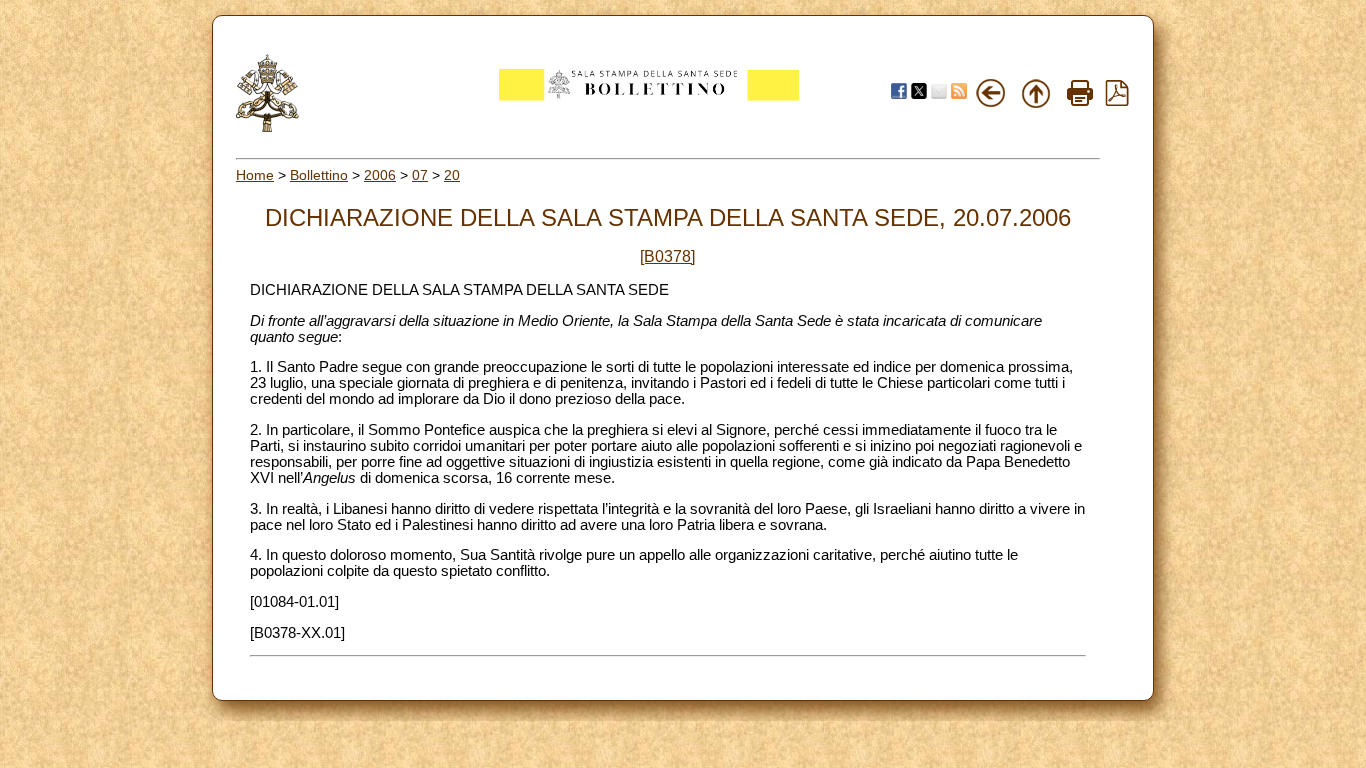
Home (255, 175)
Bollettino (319, 175)
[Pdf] (1117, 101)
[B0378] (667, 256)
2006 (380, 175)
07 (420, 175)
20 (452, 175)
